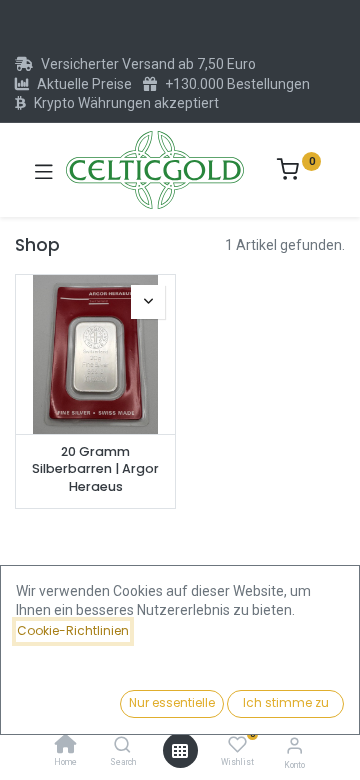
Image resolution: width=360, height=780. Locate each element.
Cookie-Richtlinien (73, 630)
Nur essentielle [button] (172, 702)
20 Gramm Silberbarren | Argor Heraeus (95, 469)
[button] (148, 302)
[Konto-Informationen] (294, 745)
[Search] (122, 746)
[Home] (66, 746)
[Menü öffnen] (180, 751)
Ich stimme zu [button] (286, 702)
